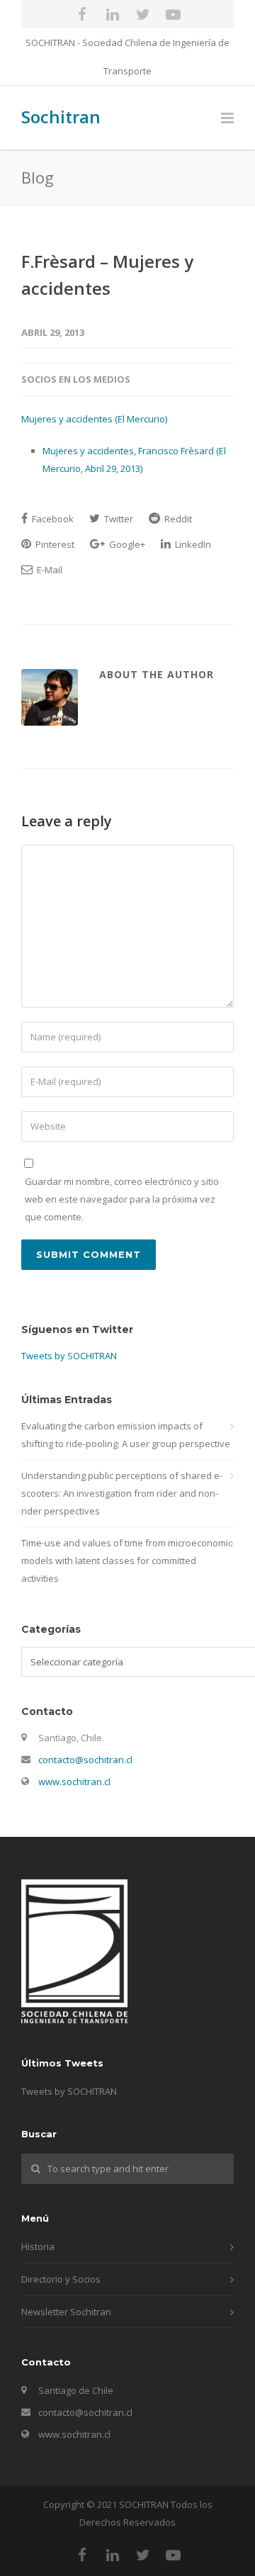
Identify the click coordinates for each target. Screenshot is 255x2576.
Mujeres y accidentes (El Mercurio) (94, 419)
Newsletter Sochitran (66, 2312)
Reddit (177, 519)
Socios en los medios (76, 379)
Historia (38, 2246)
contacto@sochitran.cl (85, 1760)
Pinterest (54, 544)
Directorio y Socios (61, 2279)
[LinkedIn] (113, 14)
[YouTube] (174, 14)
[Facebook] (82, 14)
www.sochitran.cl (74, 1782)
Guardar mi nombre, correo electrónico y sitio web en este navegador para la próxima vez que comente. (122, 1199)
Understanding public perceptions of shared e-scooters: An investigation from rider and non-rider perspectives (122, 1493)
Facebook (52, 519)
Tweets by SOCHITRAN (69, 1356)
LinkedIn (192, 544)
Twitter (118, 519)
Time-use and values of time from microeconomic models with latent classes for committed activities (127, 1560)
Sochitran (61, 117)
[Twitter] (143, 14)
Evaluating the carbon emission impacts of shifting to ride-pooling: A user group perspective (126, 1435)
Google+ (126, 544)
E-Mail (49, 570)
